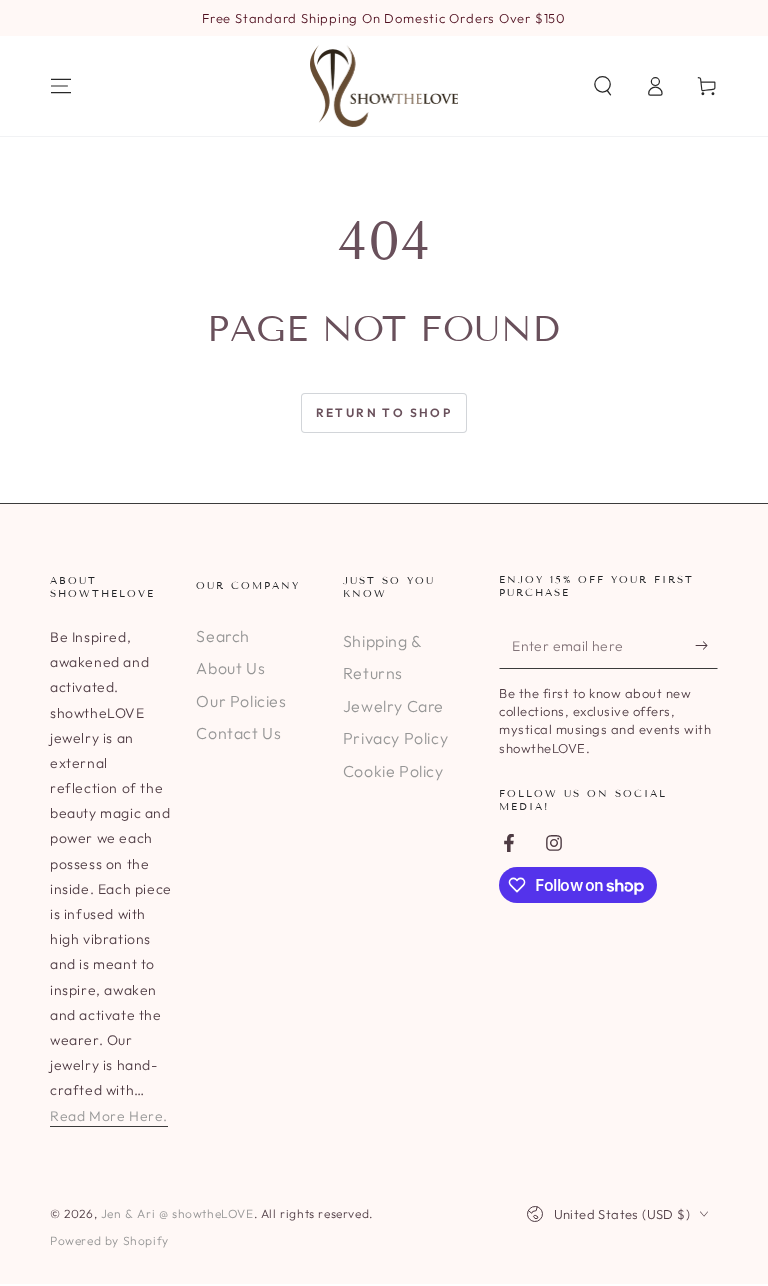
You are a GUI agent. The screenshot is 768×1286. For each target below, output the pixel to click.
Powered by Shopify (109, 1240)
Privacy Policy (395, 738)
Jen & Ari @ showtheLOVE (177, 1213)
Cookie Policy (393, 771)
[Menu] (61, 86)
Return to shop (384, 412)
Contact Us (238, 733)
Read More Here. (109, 1116)
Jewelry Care (393, 706)
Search (223, 636)
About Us (230, 668)
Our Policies (241, 701)
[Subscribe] (706, 646)
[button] (603, 86)
